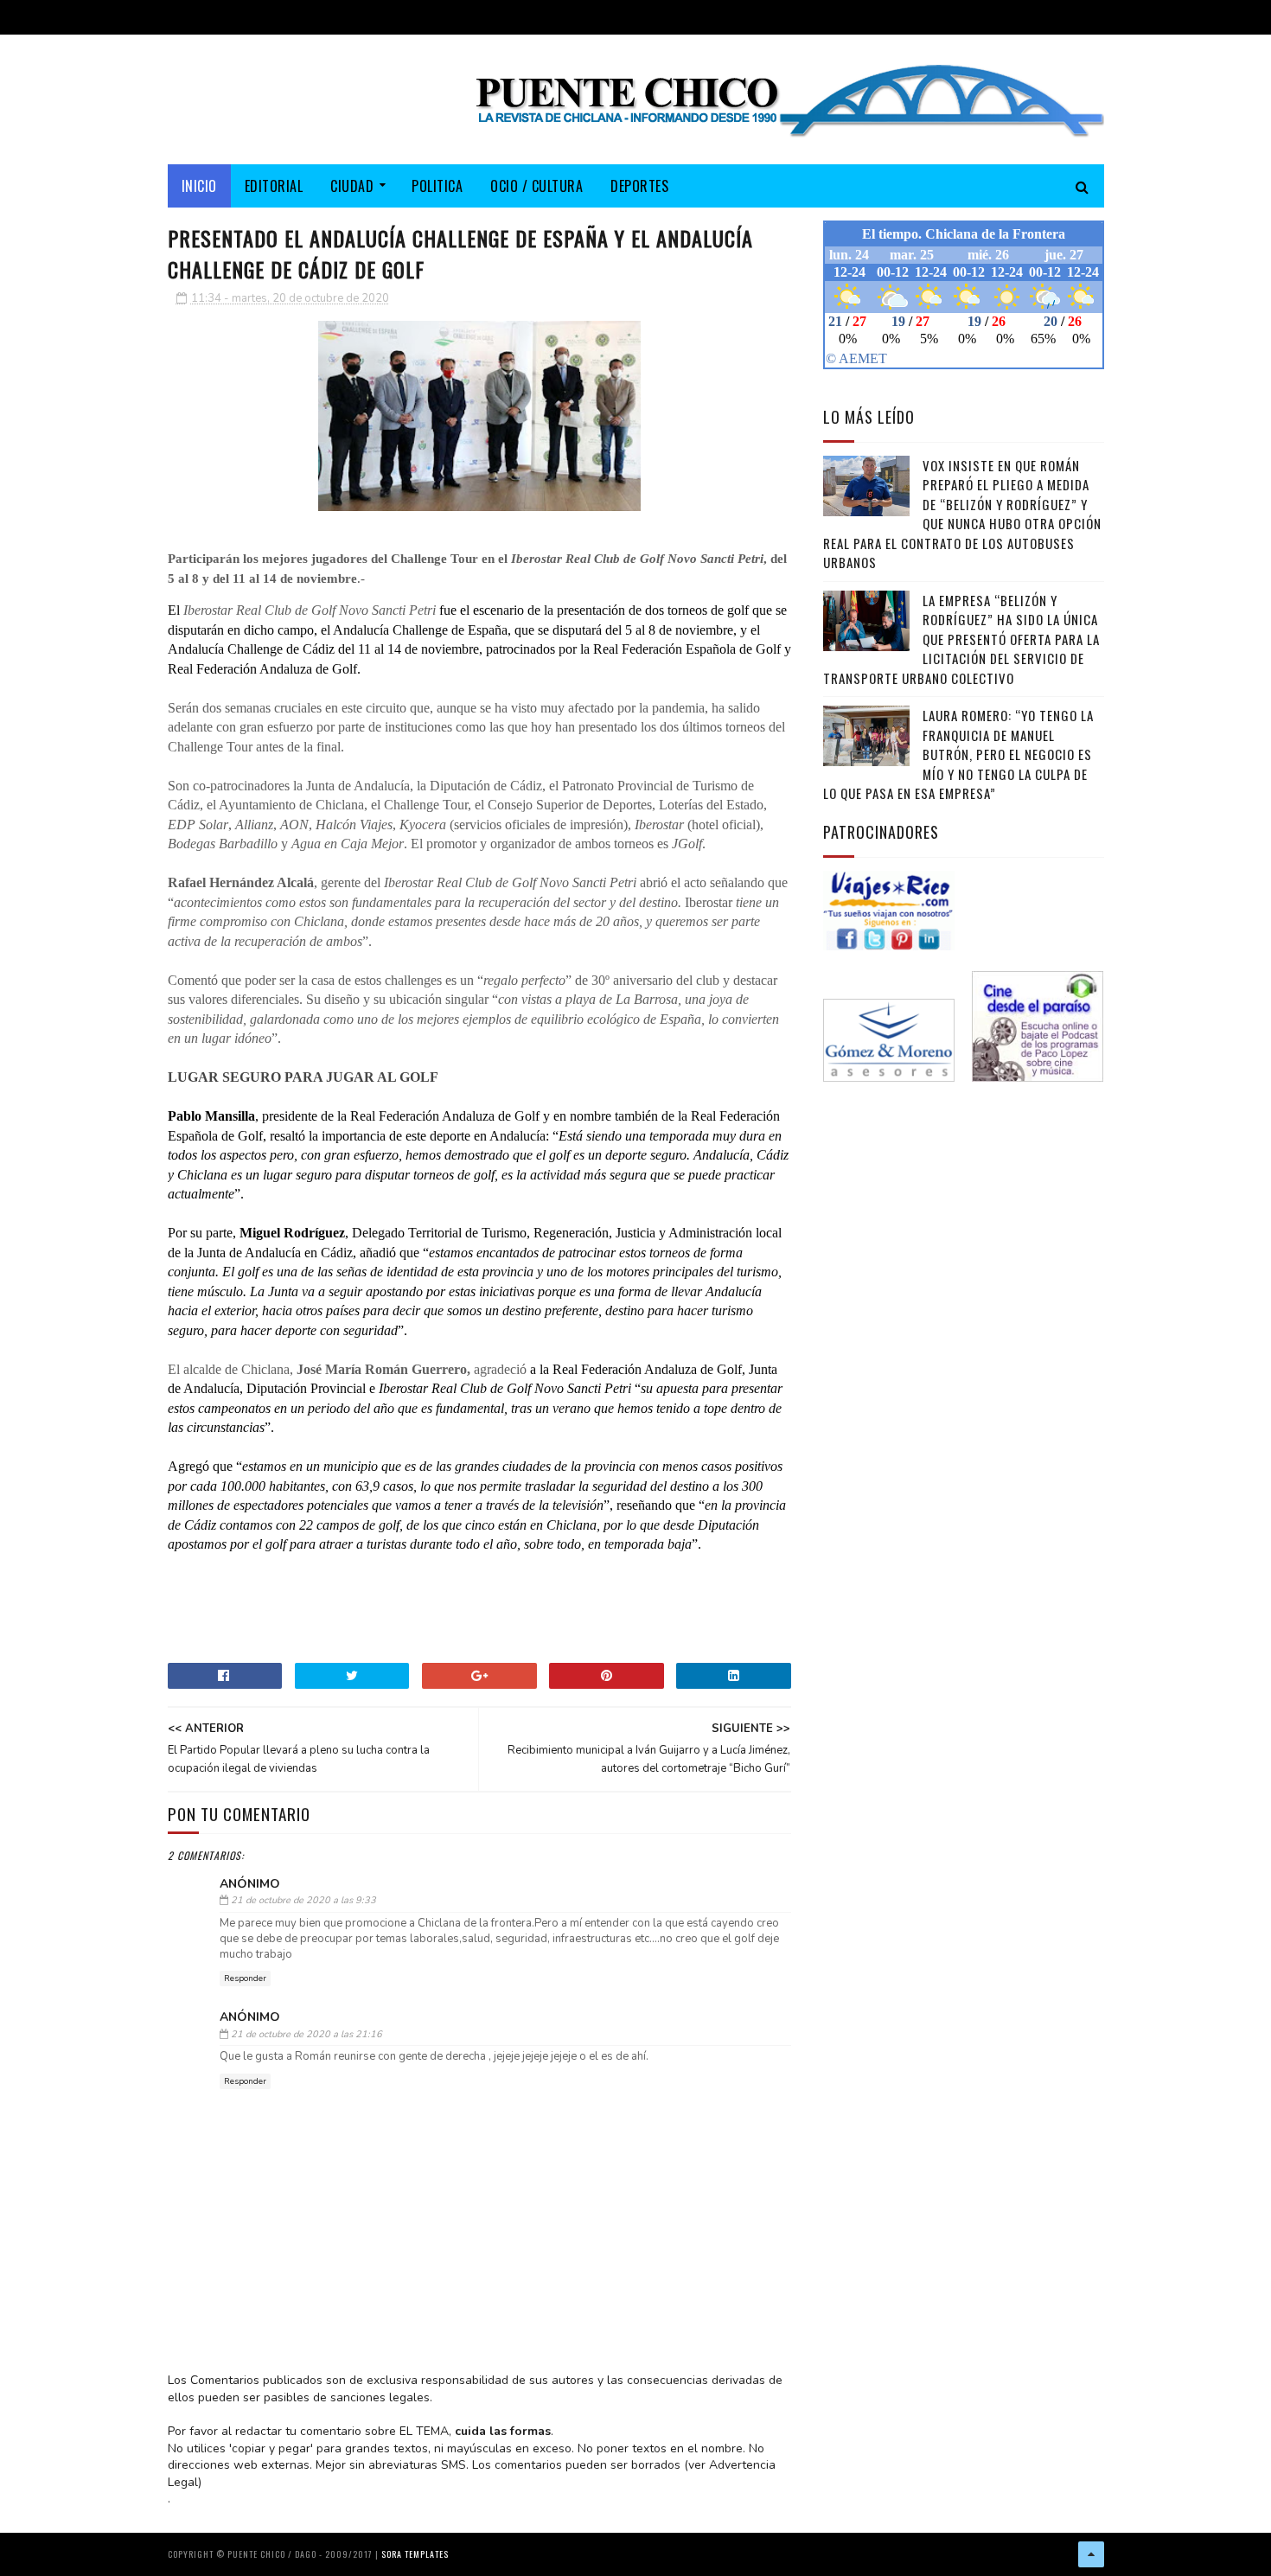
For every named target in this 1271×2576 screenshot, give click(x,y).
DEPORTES (639, 186)
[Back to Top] (1091, 2554)
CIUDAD (352, 186)
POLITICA (437, 186)
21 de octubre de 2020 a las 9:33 (303, 1900)
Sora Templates (415, 2554)
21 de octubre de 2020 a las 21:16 (307, 2034)
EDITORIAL (274, 186)
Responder (245, 1978)
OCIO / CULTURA (537, 186)
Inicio (199, 186)
